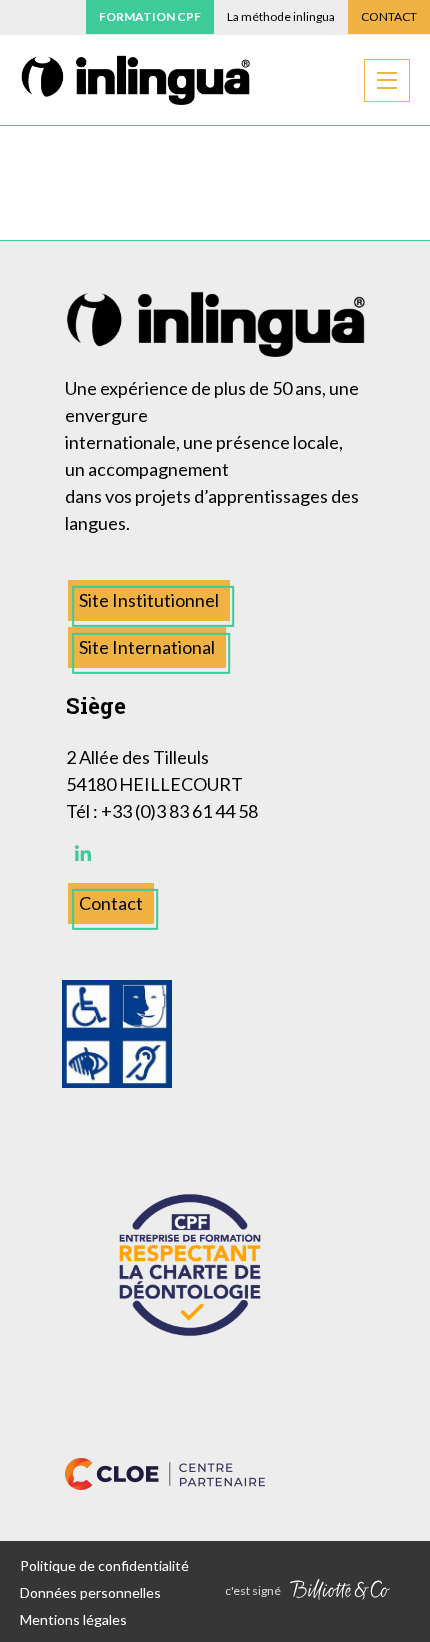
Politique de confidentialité (104, 1565)
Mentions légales (73, 1619)
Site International (147, 647)
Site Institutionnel (149, 600)
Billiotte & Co (340, 1591)
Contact (389, 16)
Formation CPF (150, 16)
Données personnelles (90, 1592)
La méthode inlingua (281, 16)
